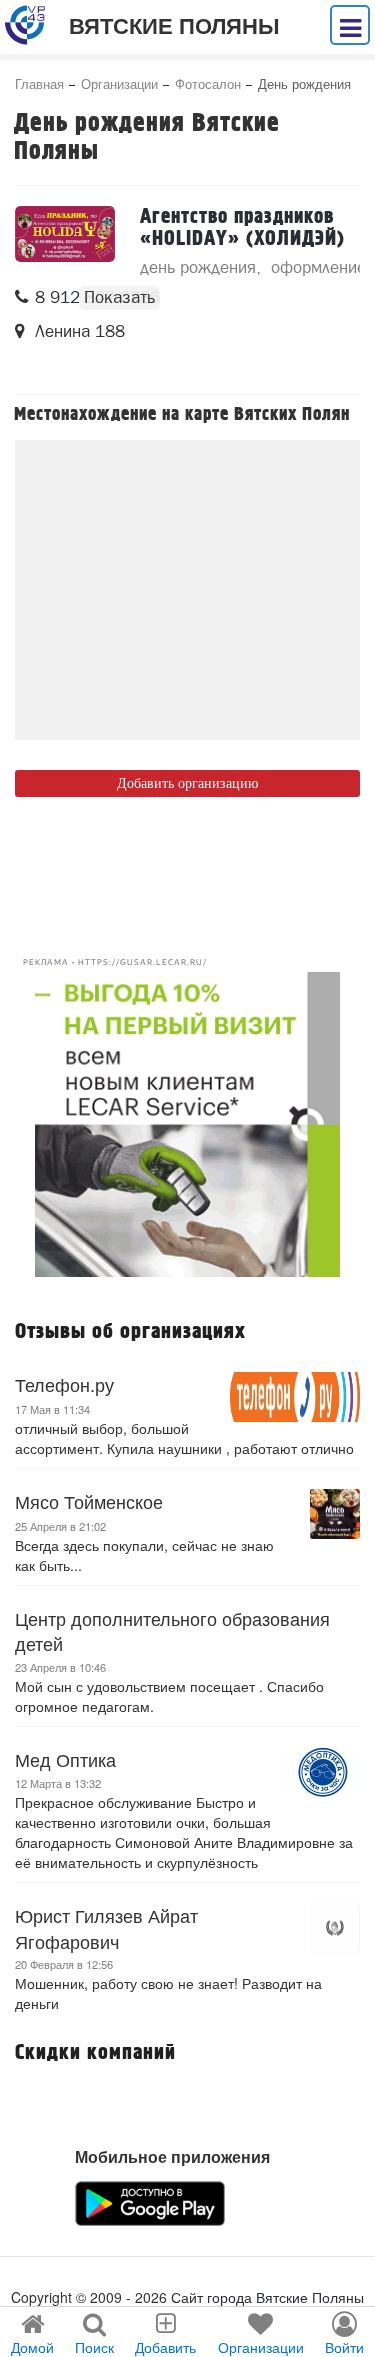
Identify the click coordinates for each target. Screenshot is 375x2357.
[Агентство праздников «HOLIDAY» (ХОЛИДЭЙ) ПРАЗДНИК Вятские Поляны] (65, 234)
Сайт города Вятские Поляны (267, 2297)
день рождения (198, 267)
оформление (318, 267)
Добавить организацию (187, 783)
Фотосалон (208, 83)
